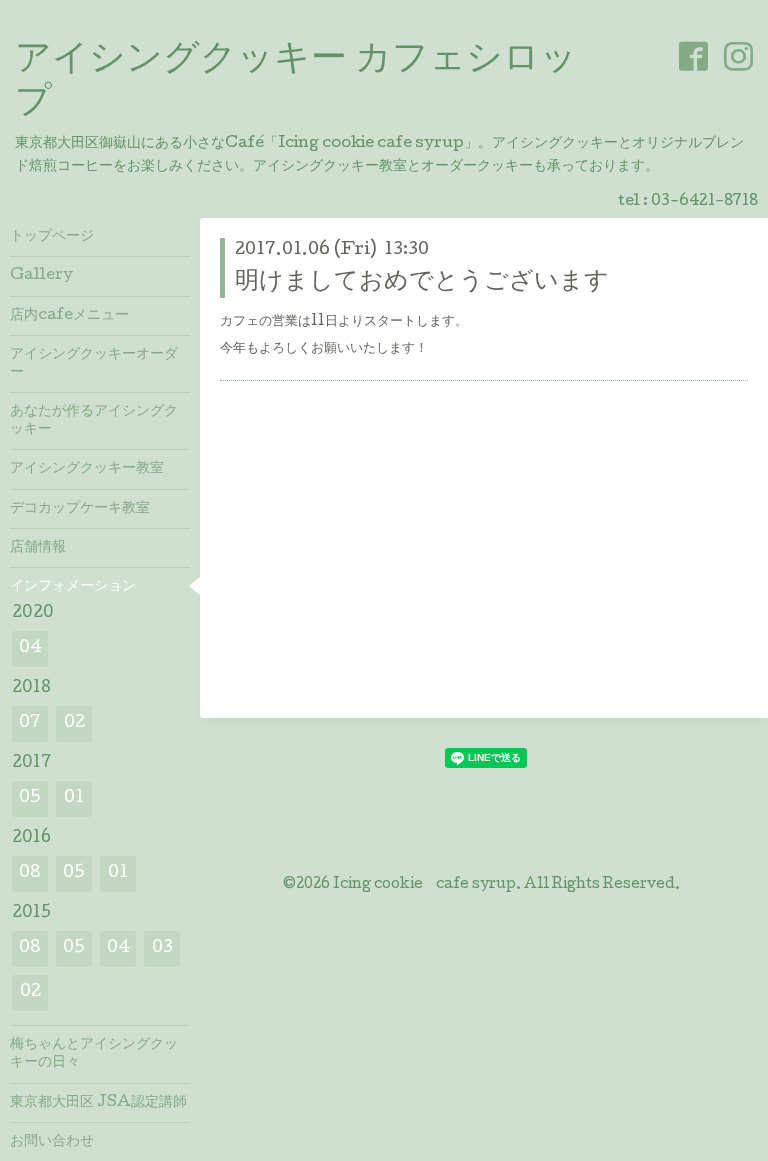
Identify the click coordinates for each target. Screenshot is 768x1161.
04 (30, 648)
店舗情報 (38, 548)
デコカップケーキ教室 (80, 509)
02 (74, 723)
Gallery (41, 276)
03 (162, 948)
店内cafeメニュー (69, 316)
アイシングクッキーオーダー (94, 364)
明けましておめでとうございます (422, 282)
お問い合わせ (52, 1142)
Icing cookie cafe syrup (424, 885)
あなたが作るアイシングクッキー (94, 421)
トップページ (52, 237)
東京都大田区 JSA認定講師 (98, 1103)
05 (30, 798)
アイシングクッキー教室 (87, 469)
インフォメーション (73, 587)
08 (30, 873)
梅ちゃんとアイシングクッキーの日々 (94, 1054)
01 (74, 798)
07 (30, 723)
